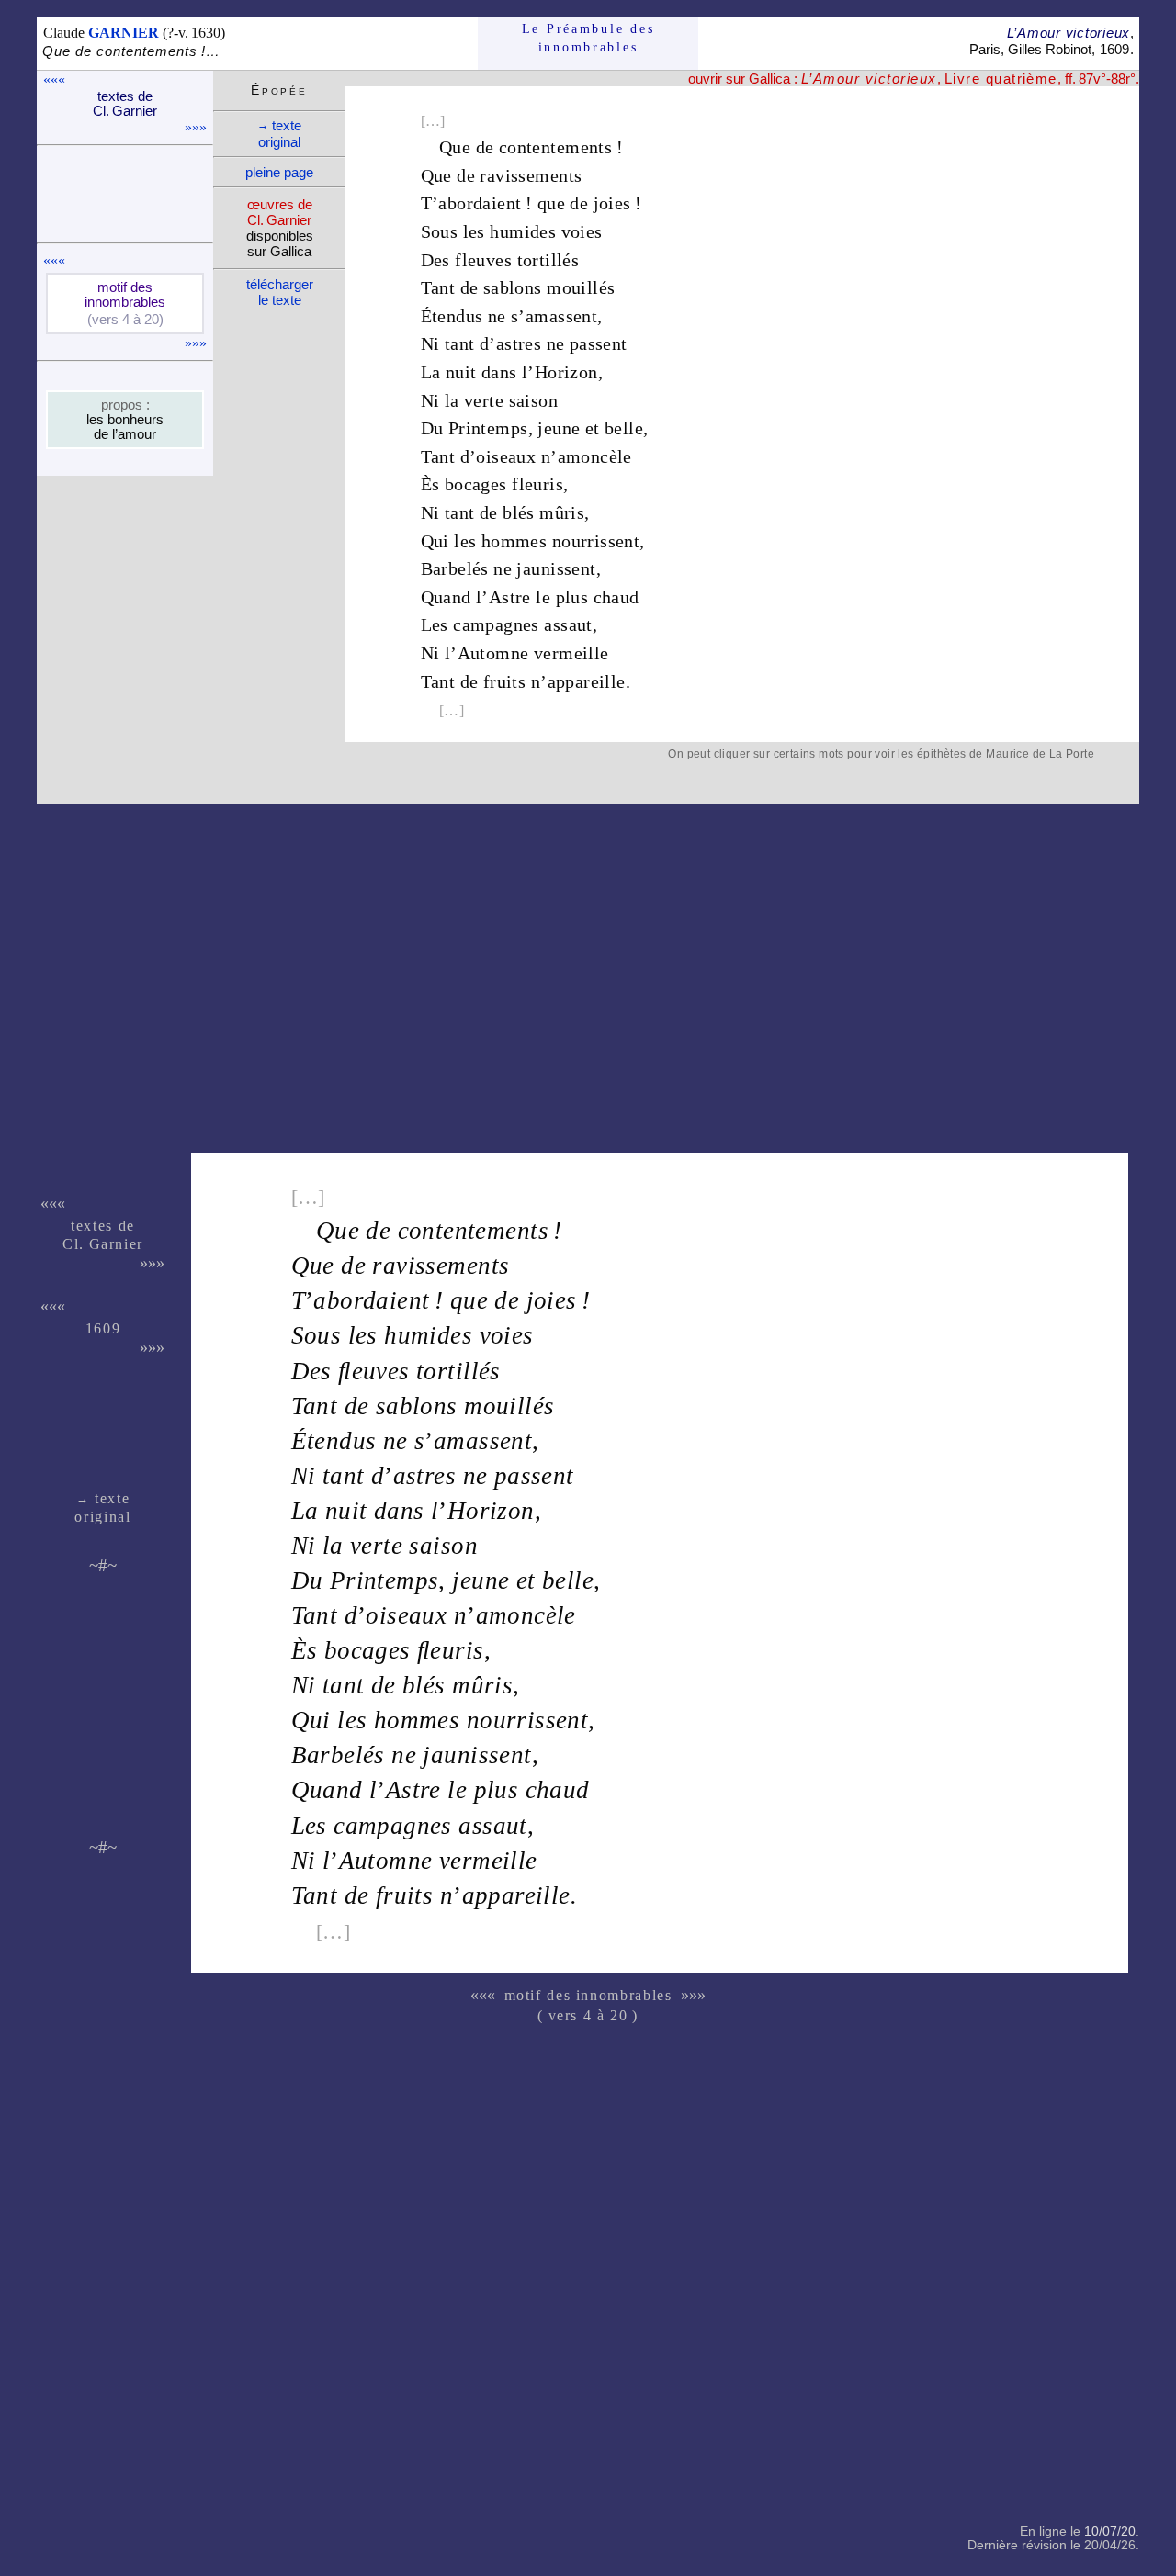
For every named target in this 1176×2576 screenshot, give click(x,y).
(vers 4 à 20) (125, 320)
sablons (513, 287)
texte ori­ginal (279, 134)
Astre (510, 597)
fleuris (537, 484)
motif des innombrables (588, 1995)
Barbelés (455, 568)
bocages (476, 484)
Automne (493, 653)
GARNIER (124, 33)
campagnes (496, 624)
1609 (1114, 49)
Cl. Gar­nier (103, 1244)
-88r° (1121, 79)
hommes (514, 541)
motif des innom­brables (125, 295)
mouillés (581, 287)
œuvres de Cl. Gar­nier (280, 212)
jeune (559, 428)
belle (624, 428)
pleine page (279, 172)
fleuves (483, 260)
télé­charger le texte (280, 292)
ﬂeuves (373, 1371)
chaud (616, 597)
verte (484, 400)
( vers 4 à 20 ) (588, 2015)
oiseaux (506, 456)
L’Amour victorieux (1069, 33)
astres (519, 343)
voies (582, 231)
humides (523, 231)
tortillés (548, 260)
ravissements (531, 175)
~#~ (103, 1565)
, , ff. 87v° (954, 79)
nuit (461, 372)
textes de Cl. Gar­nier (125, 104)
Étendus (452, 316)
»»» (196, 127)
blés (519, 512)
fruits (504, 681)
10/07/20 (1110, 2531)
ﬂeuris (450, 1650)
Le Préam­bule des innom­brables (588, 38)
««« (54, 79)
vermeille (571, 653)
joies (612, 203)
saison (533, 400)
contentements (555, 147)
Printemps (488, 428)
